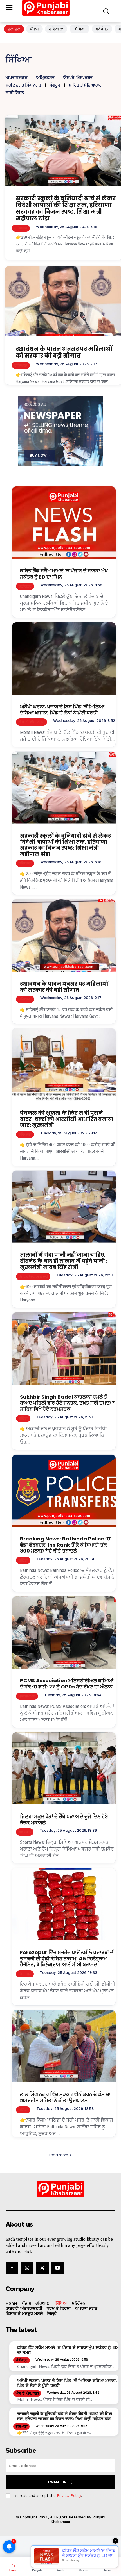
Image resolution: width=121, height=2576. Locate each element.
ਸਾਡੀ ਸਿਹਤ (15, 93)
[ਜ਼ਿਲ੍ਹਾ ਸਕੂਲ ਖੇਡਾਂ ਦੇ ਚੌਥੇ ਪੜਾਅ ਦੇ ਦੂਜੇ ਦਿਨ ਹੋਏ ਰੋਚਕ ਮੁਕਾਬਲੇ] (64, 1769)
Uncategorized (33, 1276)
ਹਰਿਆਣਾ (56, 29)
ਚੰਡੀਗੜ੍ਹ (25, 586)
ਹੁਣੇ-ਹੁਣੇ (14, 29)
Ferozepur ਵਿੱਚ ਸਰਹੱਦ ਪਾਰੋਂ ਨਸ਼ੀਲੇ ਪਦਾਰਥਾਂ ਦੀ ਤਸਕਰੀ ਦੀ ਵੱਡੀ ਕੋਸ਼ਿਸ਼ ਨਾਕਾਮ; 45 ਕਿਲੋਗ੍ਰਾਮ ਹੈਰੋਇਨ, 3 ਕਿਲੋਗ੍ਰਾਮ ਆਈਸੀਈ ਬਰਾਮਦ (67, 1958)
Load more (59, 2155)
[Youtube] (58, 2268)
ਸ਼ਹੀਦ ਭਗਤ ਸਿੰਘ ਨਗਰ (23, 85)
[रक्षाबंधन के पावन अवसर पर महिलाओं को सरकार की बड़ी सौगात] (64, 936)
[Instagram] (27, 2268)
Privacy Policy (69, 2496)
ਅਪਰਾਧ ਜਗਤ (17, 77)
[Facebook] (12, 2268)
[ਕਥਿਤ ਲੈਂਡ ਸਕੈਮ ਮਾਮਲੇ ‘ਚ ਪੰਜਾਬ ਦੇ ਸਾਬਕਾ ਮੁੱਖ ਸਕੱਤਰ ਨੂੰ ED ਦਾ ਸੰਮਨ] (64, 523)
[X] (42, 2268)
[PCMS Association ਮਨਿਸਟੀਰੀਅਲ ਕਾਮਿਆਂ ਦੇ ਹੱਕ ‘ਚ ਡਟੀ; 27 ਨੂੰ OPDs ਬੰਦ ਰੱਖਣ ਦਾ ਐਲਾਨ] (64, 1633)
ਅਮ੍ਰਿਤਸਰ (45, 77)
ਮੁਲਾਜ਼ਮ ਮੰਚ (27, 1696)
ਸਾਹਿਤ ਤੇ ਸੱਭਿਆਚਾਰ (85, 85)
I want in (57, 2482)
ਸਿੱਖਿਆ (79, 29)
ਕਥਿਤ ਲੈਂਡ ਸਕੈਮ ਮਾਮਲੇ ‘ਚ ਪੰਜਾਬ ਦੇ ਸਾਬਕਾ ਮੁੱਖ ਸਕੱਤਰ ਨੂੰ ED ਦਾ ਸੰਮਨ (64, 574)
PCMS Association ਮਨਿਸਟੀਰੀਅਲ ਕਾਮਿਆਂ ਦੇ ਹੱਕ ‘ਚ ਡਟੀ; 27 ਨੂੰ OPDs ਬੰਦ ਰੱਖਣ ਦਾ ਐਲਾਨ (67, 1684)
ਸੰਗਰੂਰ (55, 85)
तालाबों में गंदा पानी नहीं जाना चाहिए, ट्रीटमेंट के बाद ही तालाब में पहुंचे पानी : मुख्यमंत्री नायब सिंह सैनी (64, 1261)
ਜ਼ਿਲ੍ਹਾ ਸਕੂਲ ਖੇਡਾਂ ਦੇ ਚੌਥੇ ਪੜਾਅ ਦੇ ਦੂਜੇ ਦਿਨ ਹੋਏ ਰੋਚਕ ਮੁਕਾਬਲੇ (64, 1820)
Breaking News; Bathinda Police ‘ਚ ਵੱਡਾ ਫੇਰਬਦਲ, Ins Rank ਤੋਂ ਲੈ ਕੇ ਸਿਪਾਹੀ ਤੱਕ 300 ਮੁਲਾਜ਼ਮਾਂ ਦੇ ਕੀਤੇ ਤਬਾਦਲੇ (65, 1545)
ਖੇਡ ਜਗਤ (25, 1832)
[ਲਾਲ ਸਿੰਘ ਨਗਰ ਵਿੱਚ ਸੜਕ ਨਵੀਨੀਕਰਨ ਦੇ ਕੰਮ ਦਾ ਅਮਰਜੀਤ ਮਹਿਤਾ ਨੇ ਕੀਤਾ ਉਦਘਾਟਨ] (64, 2046)
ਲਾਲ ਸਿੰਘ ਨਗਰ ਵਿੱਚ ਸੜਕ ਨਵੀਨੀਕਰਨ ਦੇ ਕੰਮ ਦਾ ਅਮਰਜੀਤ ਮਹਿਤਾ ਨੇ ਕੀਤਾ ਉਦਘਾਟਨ (65, 2097)
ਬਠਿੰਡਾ (23, 1418)
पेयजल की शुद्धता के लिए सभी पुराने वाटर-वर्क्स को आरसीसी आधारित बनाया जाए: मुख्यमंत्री (67, 1119)
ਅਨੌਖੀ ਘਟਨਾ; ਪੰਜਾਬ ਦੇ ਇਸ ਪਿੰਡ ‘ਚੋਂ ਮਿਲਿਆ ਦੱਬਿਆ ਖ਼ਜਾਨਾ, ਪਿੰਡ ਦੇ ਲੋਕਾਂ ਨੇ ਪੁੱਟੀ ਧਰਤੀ (62, 710)
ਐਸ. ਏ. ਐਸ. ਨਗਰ (78, 77)
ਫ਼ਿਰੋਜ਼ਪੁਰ (25, 1974)
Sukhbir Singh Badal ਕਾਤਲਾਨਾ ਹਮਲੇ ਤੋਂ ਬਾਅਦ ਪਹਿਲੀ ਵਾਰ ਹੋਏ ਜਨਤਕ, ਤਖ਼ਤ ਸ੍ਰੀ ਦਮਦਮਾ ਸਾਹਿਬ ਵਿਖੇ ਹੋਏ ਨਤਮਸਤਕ (67, 1403)
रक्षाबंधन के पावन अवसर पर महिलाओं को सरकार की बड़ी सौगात (64, 352)
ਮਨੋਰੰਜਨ (102, 29)
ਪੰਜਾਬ (34, 29)
